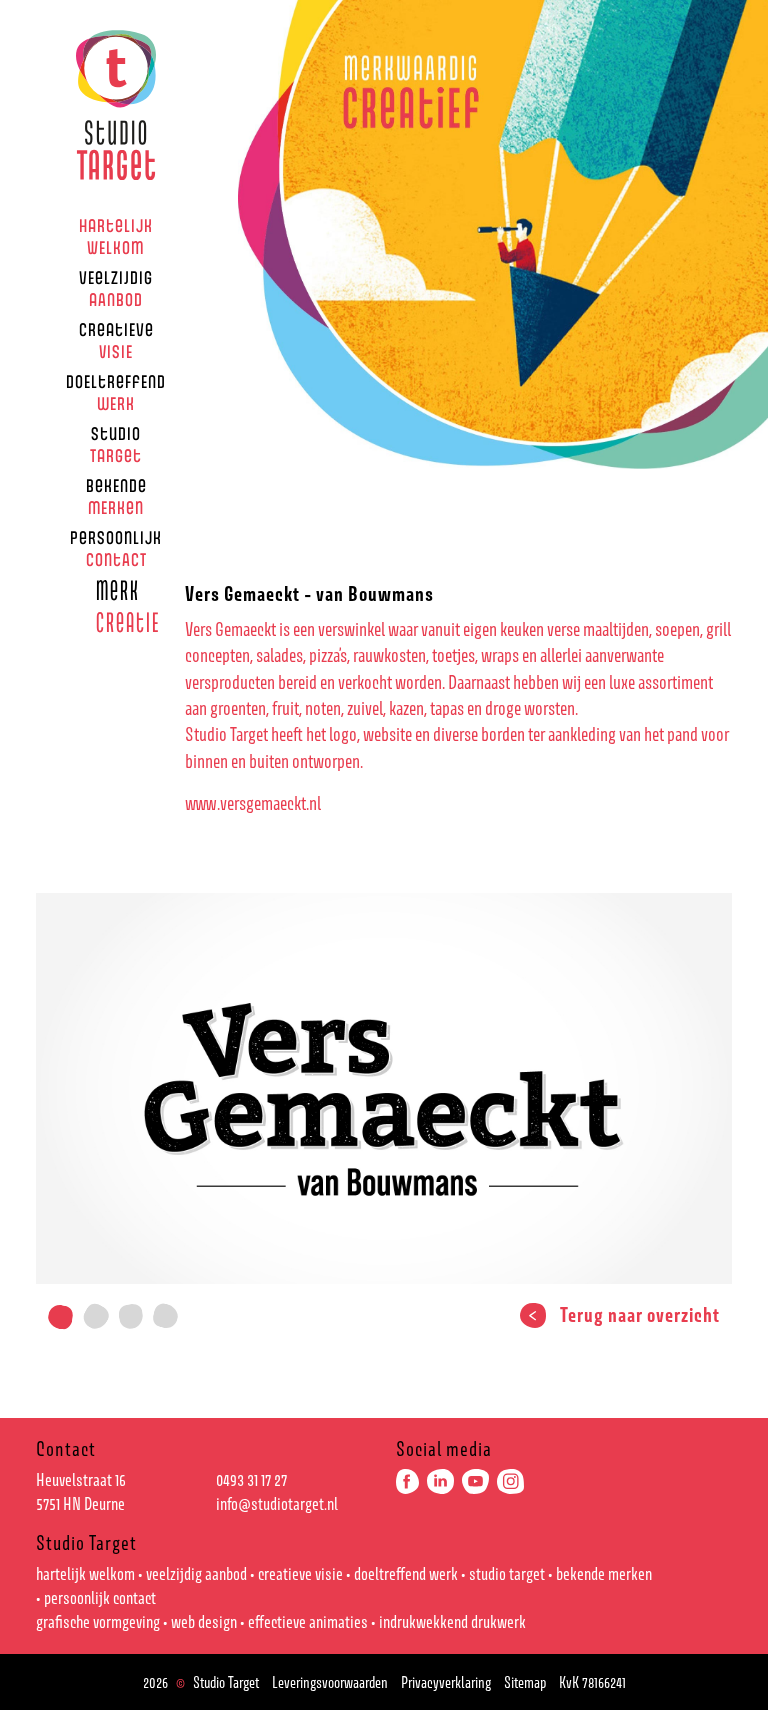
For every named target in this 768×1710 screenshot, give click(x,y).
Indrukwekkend (452, 1622)
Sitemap (525, 1682)
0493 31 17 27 (251, 1480)
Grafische (98, 1622)
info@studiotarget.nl (277, 1504)
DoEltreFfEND (116, 392)
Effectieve (308, 1622)
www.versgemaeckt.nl (253, 803)
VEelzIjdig (116, 288)
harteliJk (116, 236)
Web (204, 1622)
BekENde (116, 496)
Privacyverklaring (446, 1682)
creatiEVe (116, 340)
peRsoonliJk (116, 548)
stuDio (116, 444)
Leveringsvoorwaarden (330, 1682)
